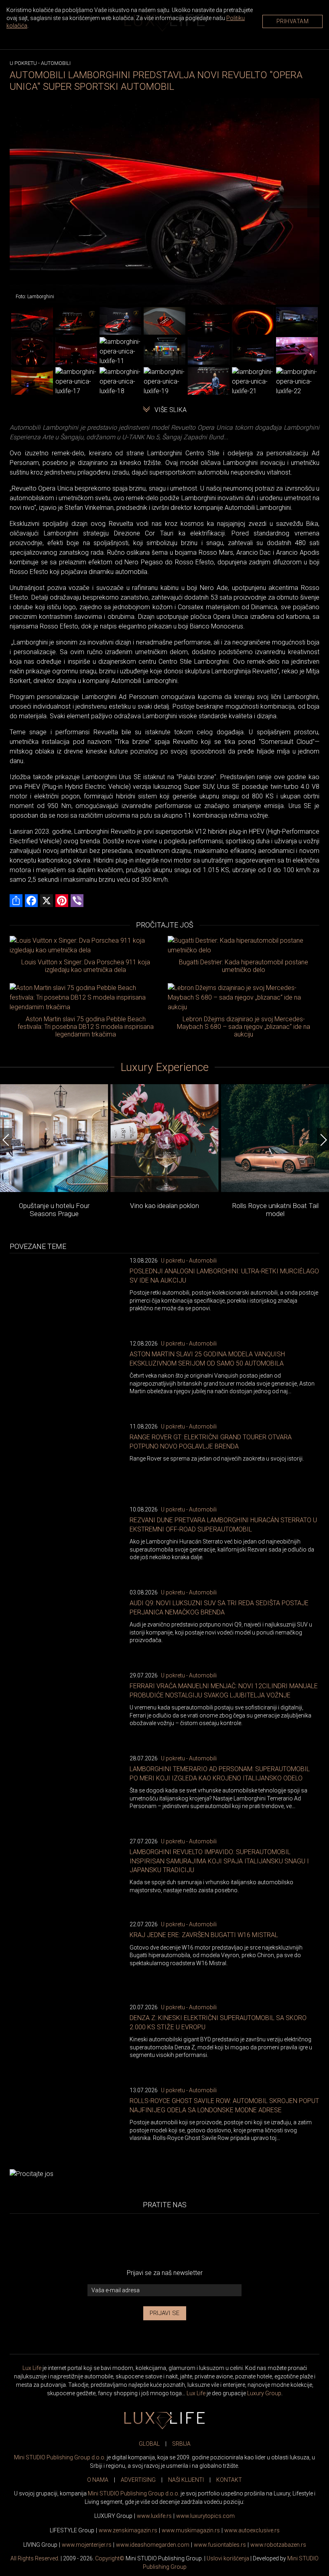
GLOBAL (149, 2444)
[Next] (313, 201)
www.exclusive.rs (252, 2530)
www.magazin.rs (128, 2530)
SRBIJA (181, 2444)
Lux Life (32, 2368)
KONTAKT (229, 2480)
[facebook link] (111, 2241)
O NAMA (98, 2480)
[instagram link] (218, 2241)
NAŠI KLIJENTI (186, 2480)
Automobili (56, 63)
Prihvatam (293, 21)
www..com (205, 2516)
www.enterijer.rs (87, 2545)
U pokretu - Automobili (189, 1261)
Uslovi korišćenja (228, 2558)
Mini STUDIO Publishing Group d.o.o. (60, 2457)
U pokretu (23, 63)
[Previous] (16, 201)
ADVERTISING (138, 2480)
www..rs (154, 2516)
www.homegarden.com (153, 2545)
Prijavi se (165, 2313)
